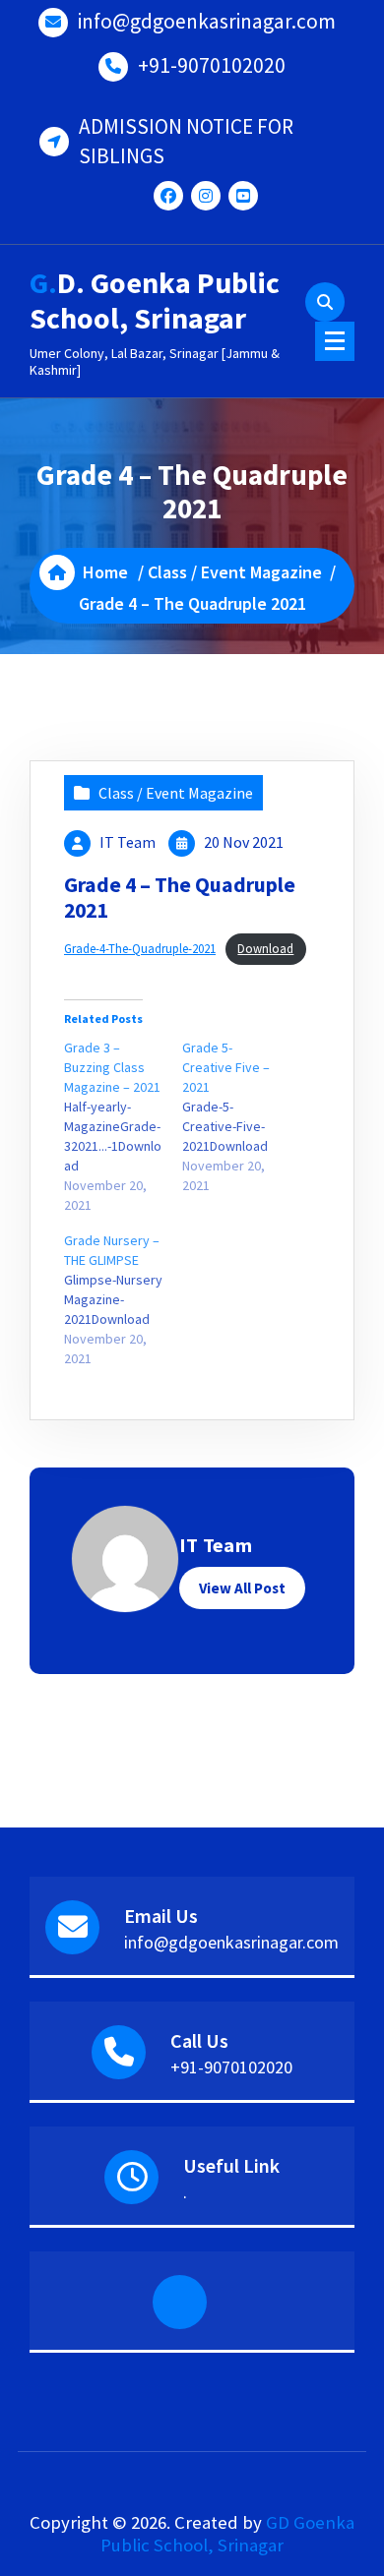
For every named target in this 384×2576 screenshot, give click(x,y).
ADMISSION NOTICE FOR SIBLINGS (186, 141)
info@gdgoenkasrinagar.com (207, 21)
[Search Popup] (325, 302)
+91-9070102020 (212, 65)
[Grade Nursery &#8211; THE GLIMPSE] (123, 1299)
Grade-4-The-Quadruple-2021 (140, 948)
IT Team (128, 842)
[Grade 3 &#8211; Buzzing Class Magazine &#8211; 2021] (123, 1126)
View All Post (242, 1588)
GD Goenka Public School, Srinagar (227, 2534)
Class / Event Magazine (235, 572)
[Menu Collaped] (335, 341)
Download (265, 948)
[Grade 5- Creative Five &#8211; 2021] (241, 1116)
